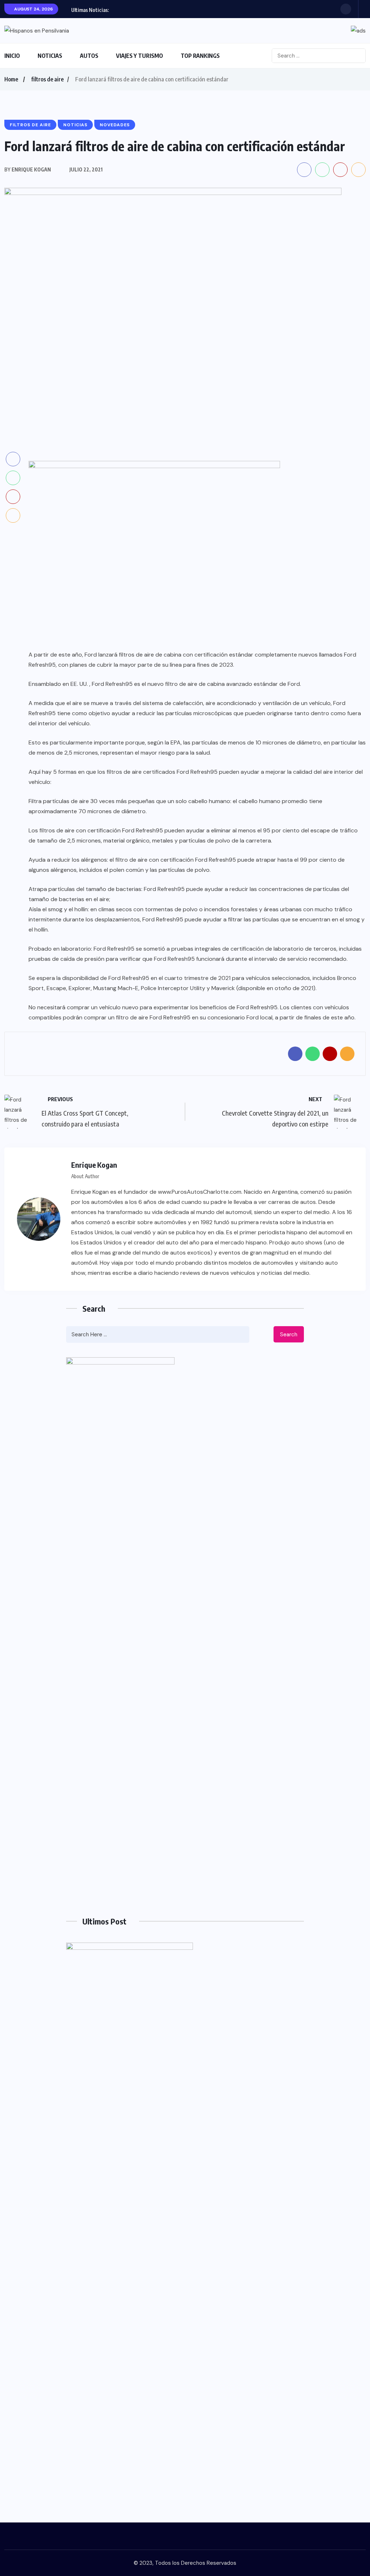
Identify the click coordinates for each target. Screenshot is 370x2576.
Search (289, 1334)
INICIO (12, 56)
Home (11, 79)
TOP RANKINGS (200, 56)
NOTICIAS (50, 56)
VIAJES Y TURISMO (139, 56)
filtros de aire (47, 79)
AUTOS (89, 56)
